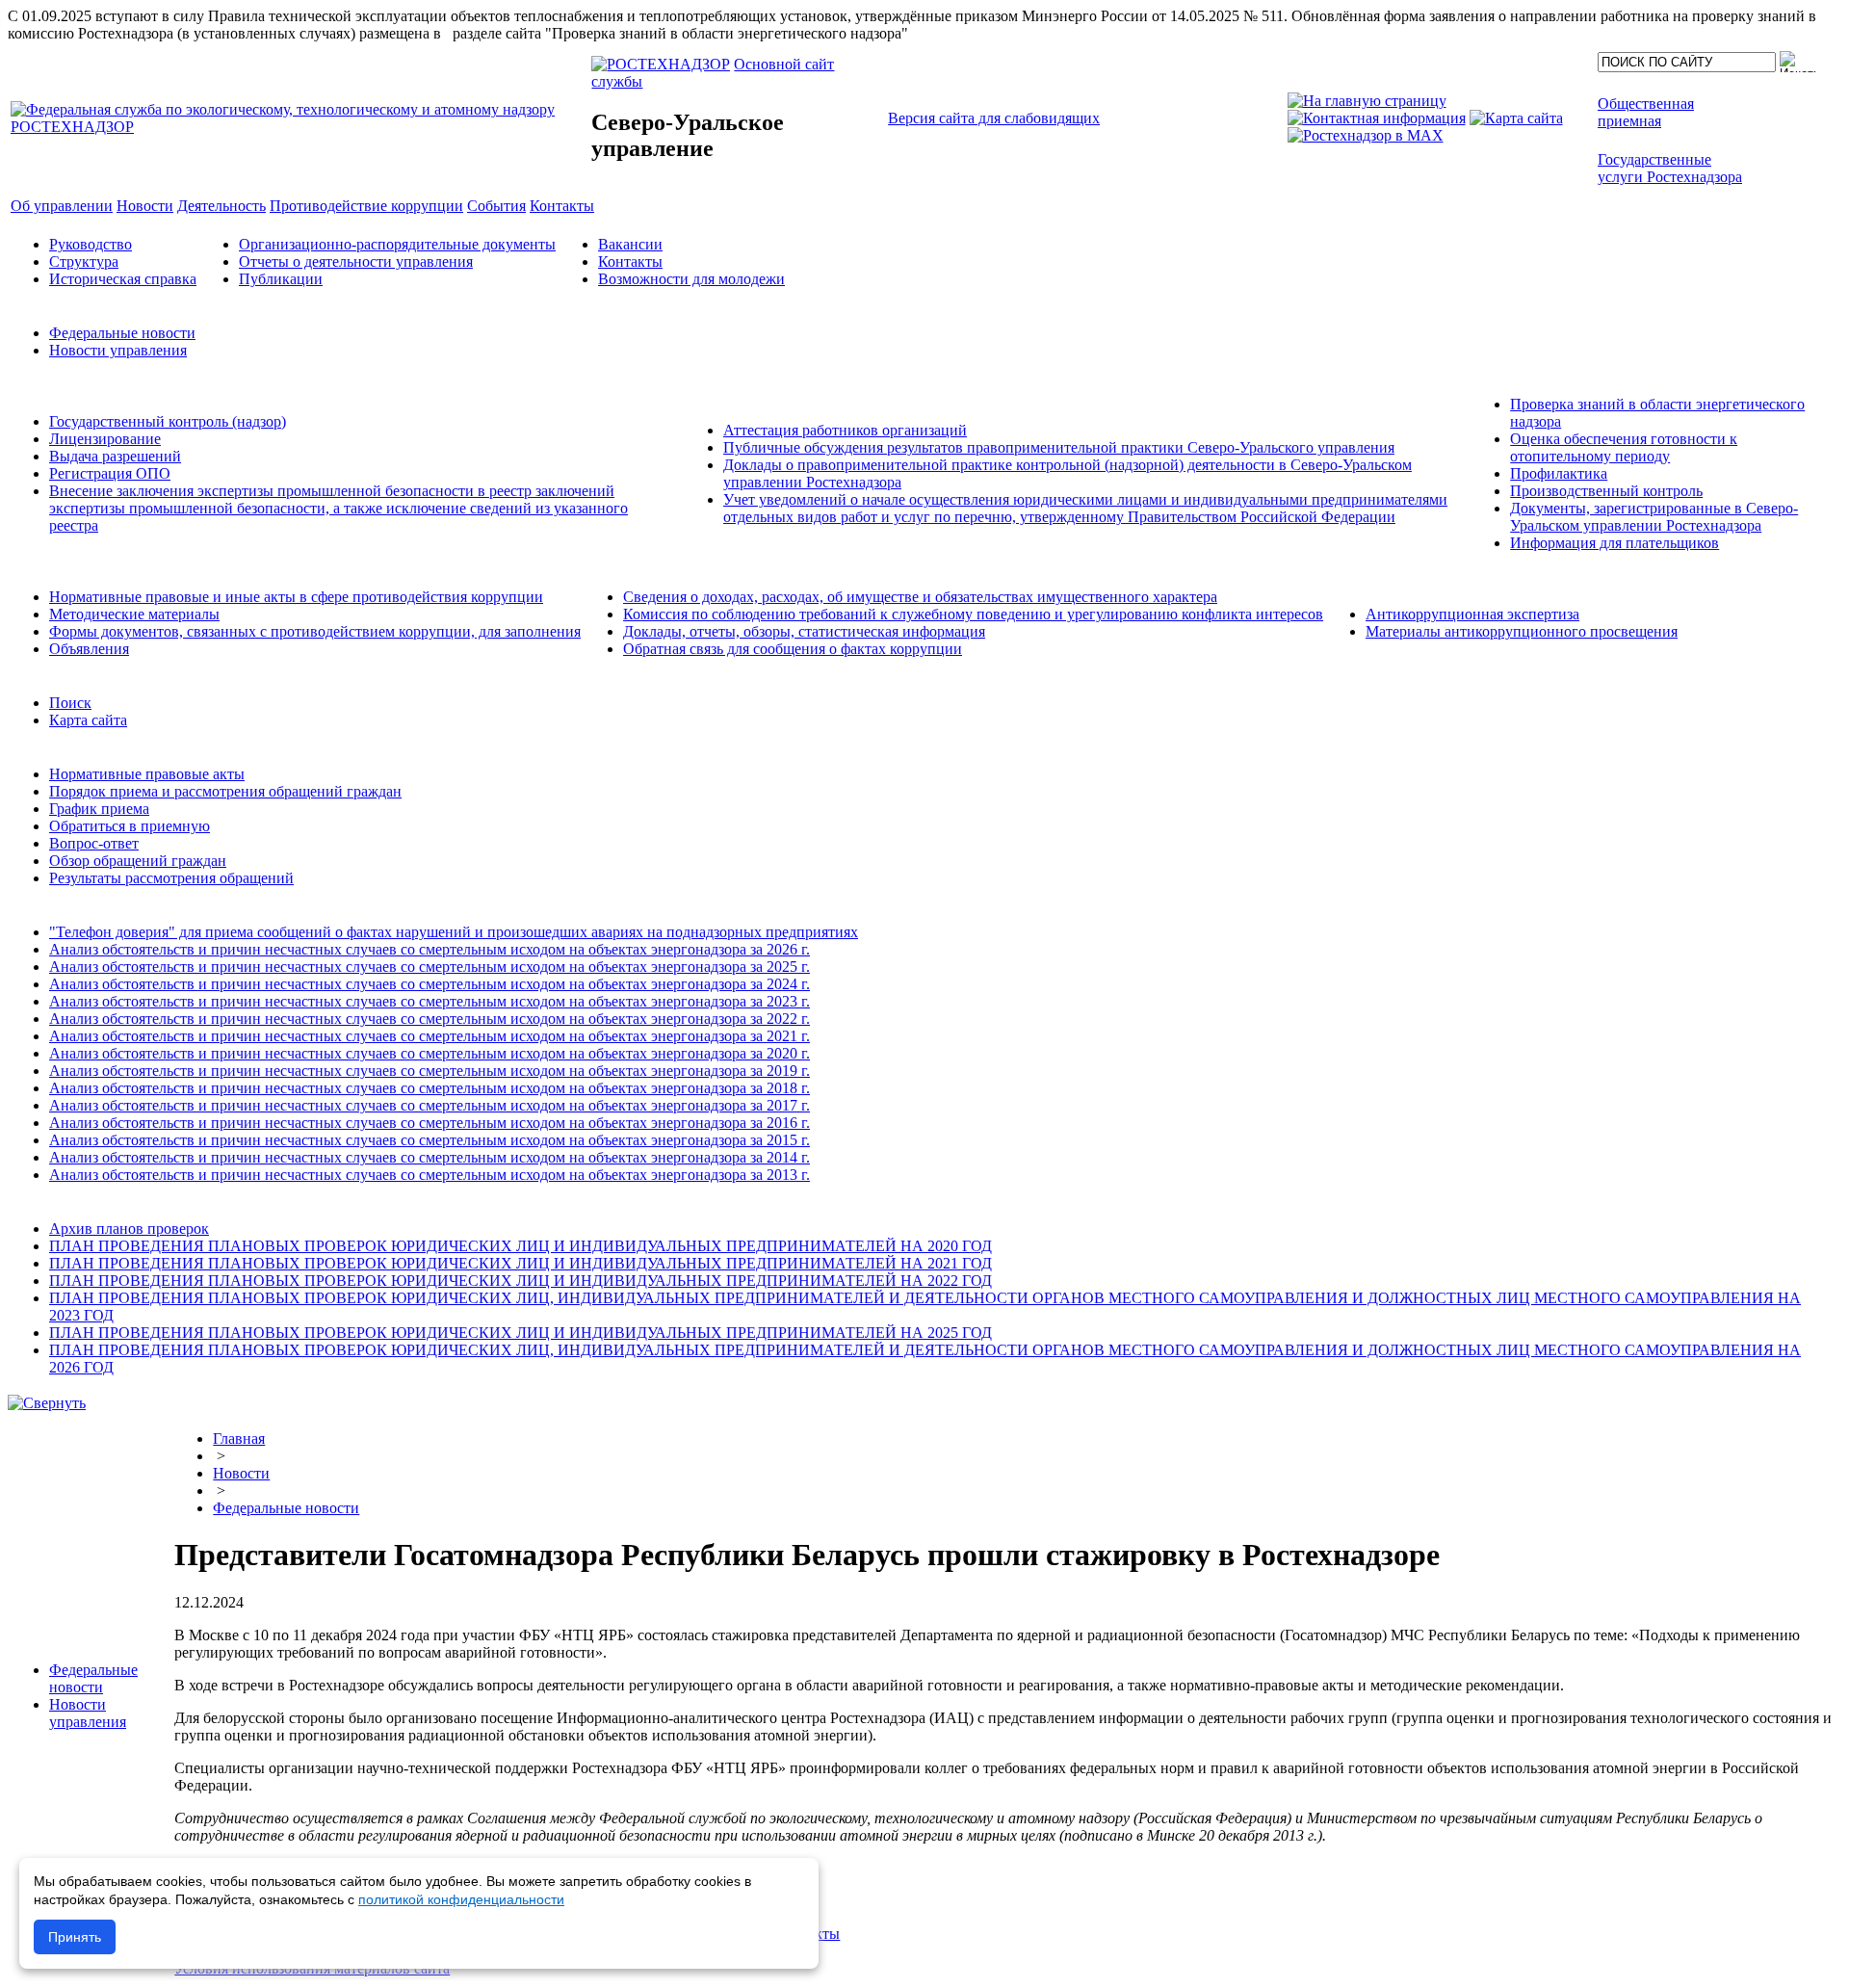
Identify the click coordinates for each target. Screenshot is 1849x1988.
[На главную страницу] (1367, 101)
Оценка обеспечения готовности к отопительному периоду (1624, 447)
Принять (75, 1937)
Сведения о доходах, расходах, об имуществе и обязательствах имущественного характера (920, 597)
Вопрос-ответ (94, 843)
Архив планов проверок (129, 1229)
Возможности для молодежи (691, 279)
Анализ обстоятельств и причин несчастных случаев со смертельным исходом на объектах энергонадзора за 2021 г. (430, 1036)
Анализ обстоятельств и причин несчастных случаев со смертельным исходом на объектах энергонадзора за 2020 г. (430, 1053)
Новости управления (118, 350)
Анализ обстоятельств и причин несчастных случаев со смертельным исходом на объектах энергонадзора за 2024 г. (430, 984)
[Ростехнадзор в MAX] (1366, 135)
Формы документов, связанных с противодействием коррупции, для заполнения (315, 631)
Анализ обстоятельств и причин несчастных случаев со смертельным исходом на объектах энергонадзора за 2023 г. (430, 1001)
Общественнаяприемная (1646, 112)
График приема (99, 809)
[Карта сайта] (1516, 118)
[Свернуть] (47, 1403)
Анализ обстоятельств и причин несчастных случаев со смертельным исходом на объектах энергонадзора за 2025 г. (430, 967)
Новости (241, 1473)
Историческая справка (123, 279)
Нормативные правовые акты (147, 774)
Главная (239, 1439)
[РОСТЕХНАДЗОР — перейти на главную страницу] (299, 127)
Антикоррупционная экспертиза (1472, 614)
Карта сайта (88, 720)
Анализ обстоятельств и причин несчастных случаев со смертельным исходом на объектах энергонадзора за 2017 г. (430, 1105)
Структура (84, 262)
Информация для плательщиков (1615, 543)
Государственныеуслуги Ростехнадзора (1670, 168)
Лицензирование (105, 439)
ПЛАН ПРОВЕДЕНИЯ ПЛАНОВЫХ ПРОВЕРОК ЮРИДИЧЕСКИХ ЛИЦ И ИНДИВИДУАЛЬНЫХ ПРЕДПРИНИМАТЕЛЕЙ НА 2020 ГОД (521, 1246)
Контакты (630, 262)
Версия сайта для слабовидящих (994, 118)
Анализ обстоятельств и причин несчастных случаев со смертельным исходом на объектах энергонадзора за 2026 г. (430, 949)
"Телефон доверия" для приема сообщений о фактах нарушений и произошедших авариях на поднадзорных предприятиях (454, 932)
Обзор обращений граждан (138, 861)
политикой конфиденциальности (461, 1899)
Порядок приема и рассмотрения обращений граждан (225, 791)
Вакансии (630, 244)
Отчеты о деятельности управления (356, 262)
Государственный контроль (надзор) (168, 421)
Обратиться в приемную (130, 826)
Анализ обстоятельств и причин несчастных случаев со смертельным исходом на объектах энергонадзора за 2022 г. (430, 1019)
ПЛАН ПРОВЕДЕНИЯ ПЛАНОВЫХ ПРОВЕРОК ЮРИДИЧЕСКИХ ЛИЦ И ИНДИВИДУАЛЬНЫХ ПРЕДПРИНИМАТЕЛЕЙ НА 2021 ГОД (521, 1263)
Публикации (281, 279)
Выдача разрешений (115, 456)
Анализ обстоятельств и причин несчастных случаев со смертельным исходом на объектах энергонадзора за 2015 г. (430, 1140)
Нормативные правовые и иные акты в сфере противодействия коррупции (296, 597)
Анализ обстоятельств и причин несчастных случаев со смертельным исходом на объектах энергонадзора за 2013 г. (430, 1175)
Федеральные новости (122, 333)
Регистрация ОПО (110, 473)
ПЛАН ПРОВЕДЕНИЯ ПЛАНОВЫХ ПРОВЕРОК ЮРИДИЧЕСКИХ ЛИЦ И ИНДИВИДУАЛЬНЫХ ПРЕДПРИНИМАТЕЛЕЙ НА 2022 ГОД (521, 1281)
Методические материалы (134, 614)
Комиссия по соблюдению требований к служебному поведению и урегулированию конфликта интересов (973, 614)
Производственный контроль (1606, 491)
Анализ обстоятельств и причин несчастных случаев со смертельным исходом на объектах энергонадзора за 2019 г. (430, 1071)
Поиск (70, 703)
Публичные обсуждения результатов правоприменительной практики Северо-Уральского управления (1059, 447)
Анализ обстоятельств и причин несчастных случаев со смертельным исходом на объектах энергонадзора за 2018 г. (430, 1088)
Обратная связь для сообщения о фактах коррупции (793, 649)
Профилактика (1559, 473)
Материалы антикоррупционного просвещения (1522, 631)
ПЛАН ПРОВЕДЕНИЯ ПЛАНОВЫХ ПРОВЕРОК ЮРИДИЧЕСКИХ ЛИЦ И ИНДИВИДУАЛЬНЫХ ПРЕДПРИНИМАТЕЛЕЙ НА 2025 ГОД (521, 1333)
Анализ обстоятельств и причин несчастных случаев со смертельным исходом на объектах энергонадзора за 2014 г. (430, 1157)
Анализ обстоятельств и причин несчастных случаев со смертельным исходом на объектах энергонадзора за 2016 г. (430, 1123)
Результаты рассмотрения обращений (171, 878)
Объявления (89, 649)
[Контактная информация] (1377, 118)
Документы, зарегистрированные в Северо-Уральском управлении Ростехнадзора (1654, 517)
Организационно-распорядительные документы (397, 244)
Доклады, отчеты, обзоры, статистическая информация (804, 631)
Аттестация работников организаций (845, 430)
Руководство (91, 244)
